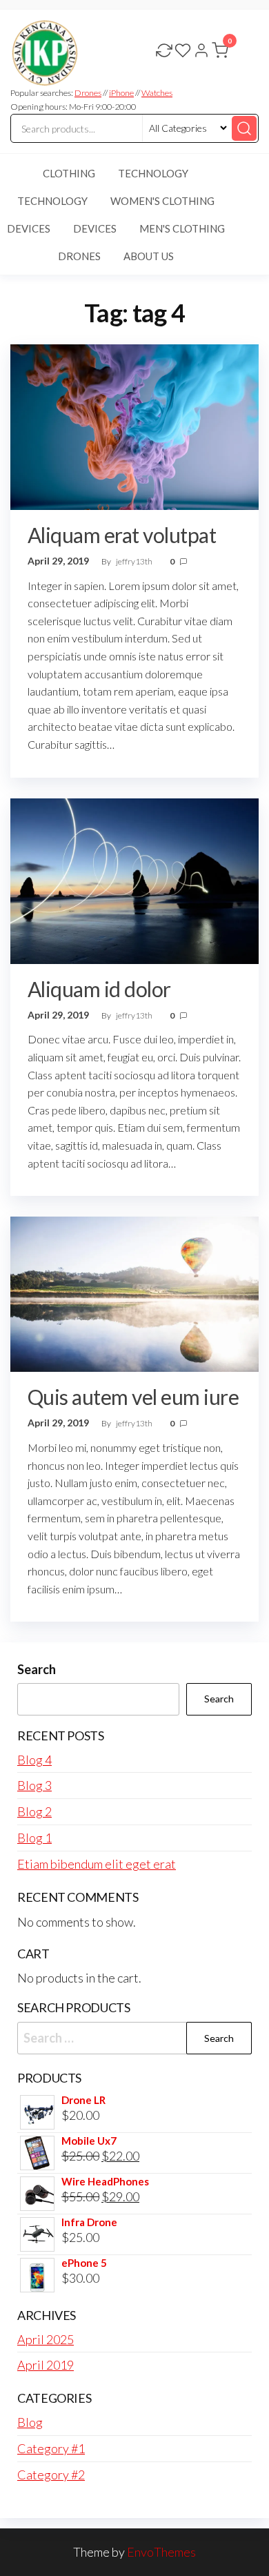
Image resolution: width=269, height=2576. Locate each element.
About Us (149, 256)
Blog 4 (34, 1760)
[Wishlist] (183, 52)
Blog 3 (34, 1785)
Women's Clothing (162, 201)
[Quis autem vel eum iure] (134, 1292)
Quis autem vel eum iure (133, 1397)
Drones (88, 93)
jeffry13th (135, 561)
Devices (95, 228)
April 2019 (46, 2365)
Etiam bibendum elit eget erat (97, 1864)
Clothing (69, 173)
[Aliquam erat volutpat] (134, 425)
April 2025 (46, 2339)
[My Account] (201, 52)
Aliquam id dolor (99, 989)
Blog (30, 2422)
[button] (221, 53)
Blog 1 (34, 1838)
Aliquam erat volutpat (122, 535)
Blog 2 (34, 1811)
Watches (157, 93)
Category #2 (51, 2475)
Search (37, 1669)
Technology (153, 173)
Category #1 (51, 2448)
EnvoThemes (161, 2552)
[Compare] (164, 52)
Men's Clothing (182, 228)
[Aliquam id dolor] (134, 879)
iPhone (121, 93)
